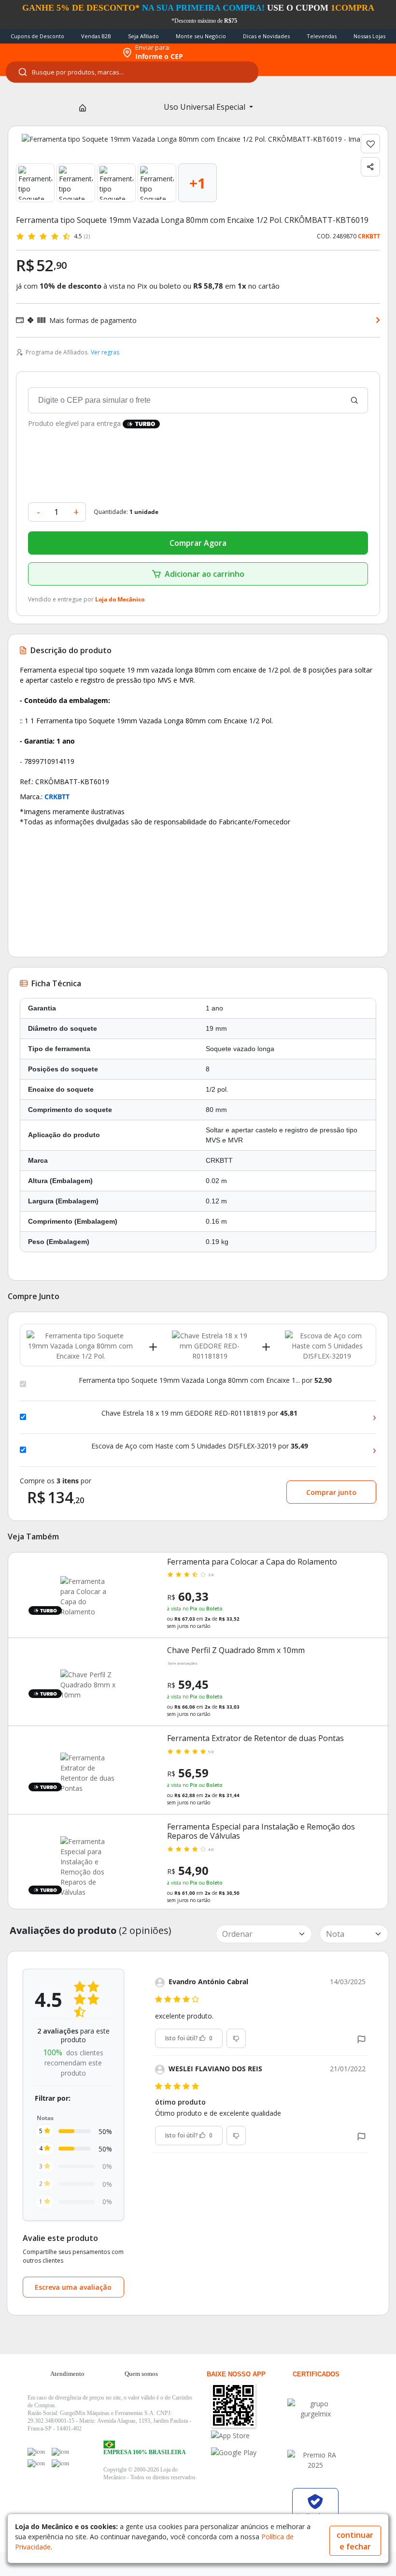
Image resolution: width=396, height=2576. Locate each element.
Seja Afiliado (143, 36)
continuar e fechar (355, 2541)
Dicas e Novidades (266, 36)
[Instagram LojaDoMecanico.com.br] (36, 2463)
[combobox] (132, 72)
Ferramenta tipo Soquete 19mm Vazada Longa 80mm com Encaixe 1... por (205, 1380)
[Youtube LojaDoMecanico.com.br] (60, 2452)
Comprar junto (331, 1492)
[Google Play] (249, 2452)
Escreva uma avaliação (73, 2287)
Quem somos (141, 2374)
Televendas (322, 36)
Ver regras (105, 352)
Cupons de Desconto (37, 36)
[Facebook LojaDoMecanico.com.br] (36, 2452)
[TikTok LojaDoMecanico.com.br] (60, 2463)
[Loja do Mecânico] (59, 53)
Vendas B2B (96, 36)
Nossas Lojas (369, 36)
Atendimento (67, 2374)
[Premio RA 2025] (315, 2460)
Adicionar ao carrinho (205, 574)
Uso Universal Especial (205, 107)
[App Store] (249, 2436)
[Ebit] (315, 2409)
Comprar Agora (198, 543)
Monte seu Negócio (201, 36)
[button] (361, 2038)
